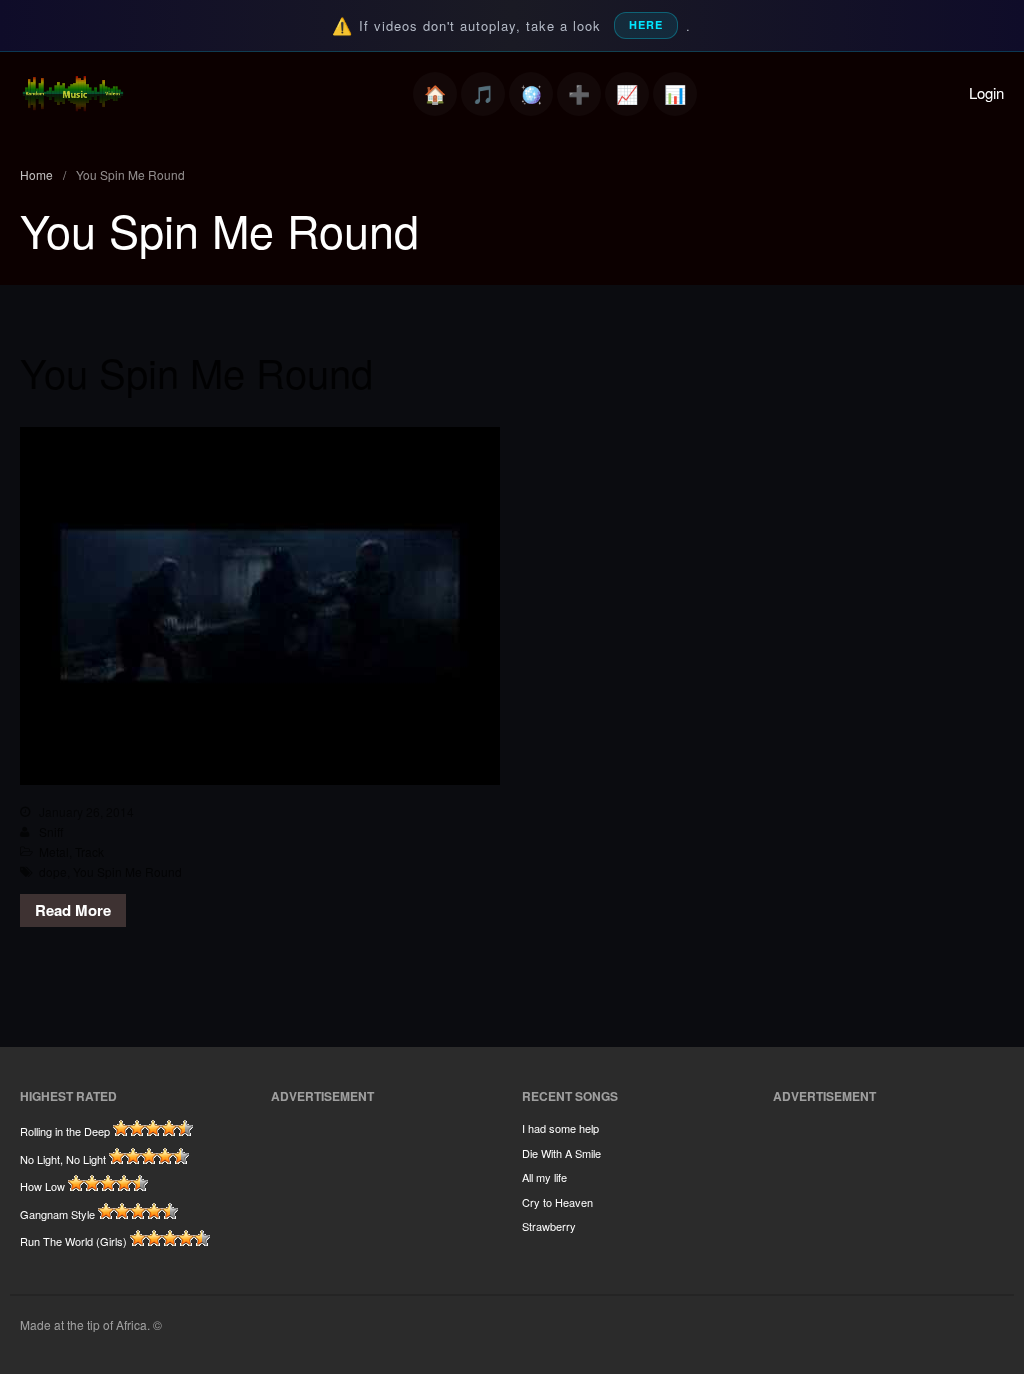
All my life (544, 1177)
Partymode (531, 94)
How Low (42, 1186)
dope (53, 871)
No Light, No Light (63, 1159)
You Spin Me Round (196, 371)
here (646, 24)
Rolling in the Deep (65, 1131)
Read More (73, 910)
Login (986, 92)
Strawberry (549, 1226)
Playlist (483, 94)
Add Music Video (579, 94)
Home (435, 94)
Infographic (675, 94)
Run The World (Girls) (73, 1241)
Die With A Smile (561, 1153)
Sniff (51, 831)
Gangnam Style (57, 1214)
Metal (54, 851)
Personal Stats (627, 94)
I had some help (560, 1128)
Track (89, 851)
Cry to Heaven (557, 1202)
